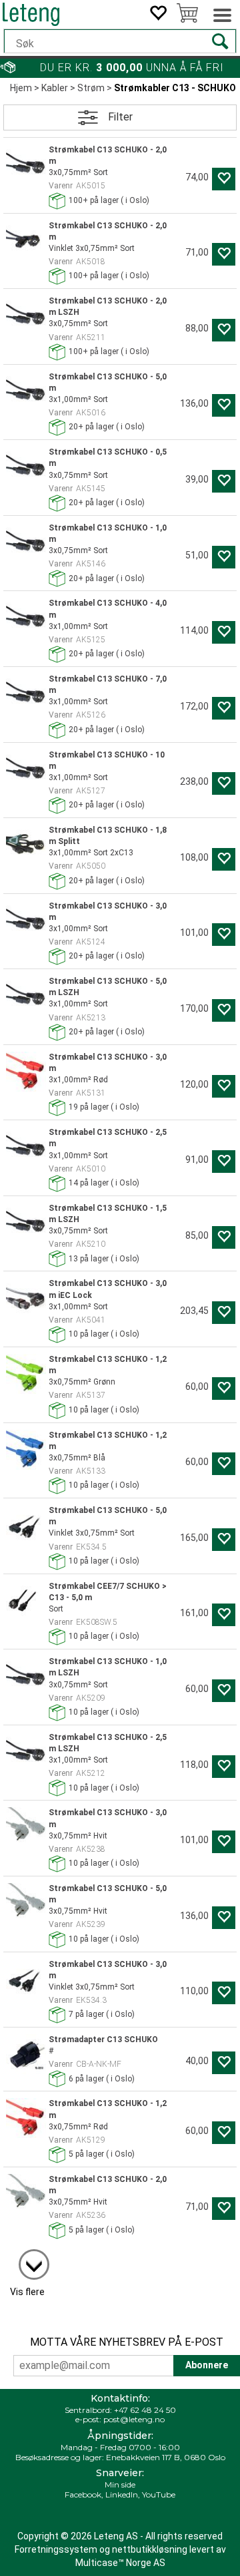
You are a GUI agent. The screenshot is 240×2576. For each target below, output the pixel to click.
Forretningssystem (56, 2549)
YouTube (159, 2494)
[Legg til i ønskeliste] (224, 179)
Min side (120, 2484)
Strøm (91, 88)
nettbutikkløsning (150, 2549)
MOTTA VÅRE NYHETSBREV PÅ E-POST (127, 2342)
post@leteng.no (134, 2419)
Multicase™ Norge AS (120, 2563)
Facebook (83, 2494)
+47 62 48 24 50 (145, 2410)
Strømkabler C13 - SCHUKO (175, 88)
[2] (27, 2258)
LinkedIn (122, 2494)
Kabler (55, 88)
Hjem (21, 88)
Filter (120, 117)
